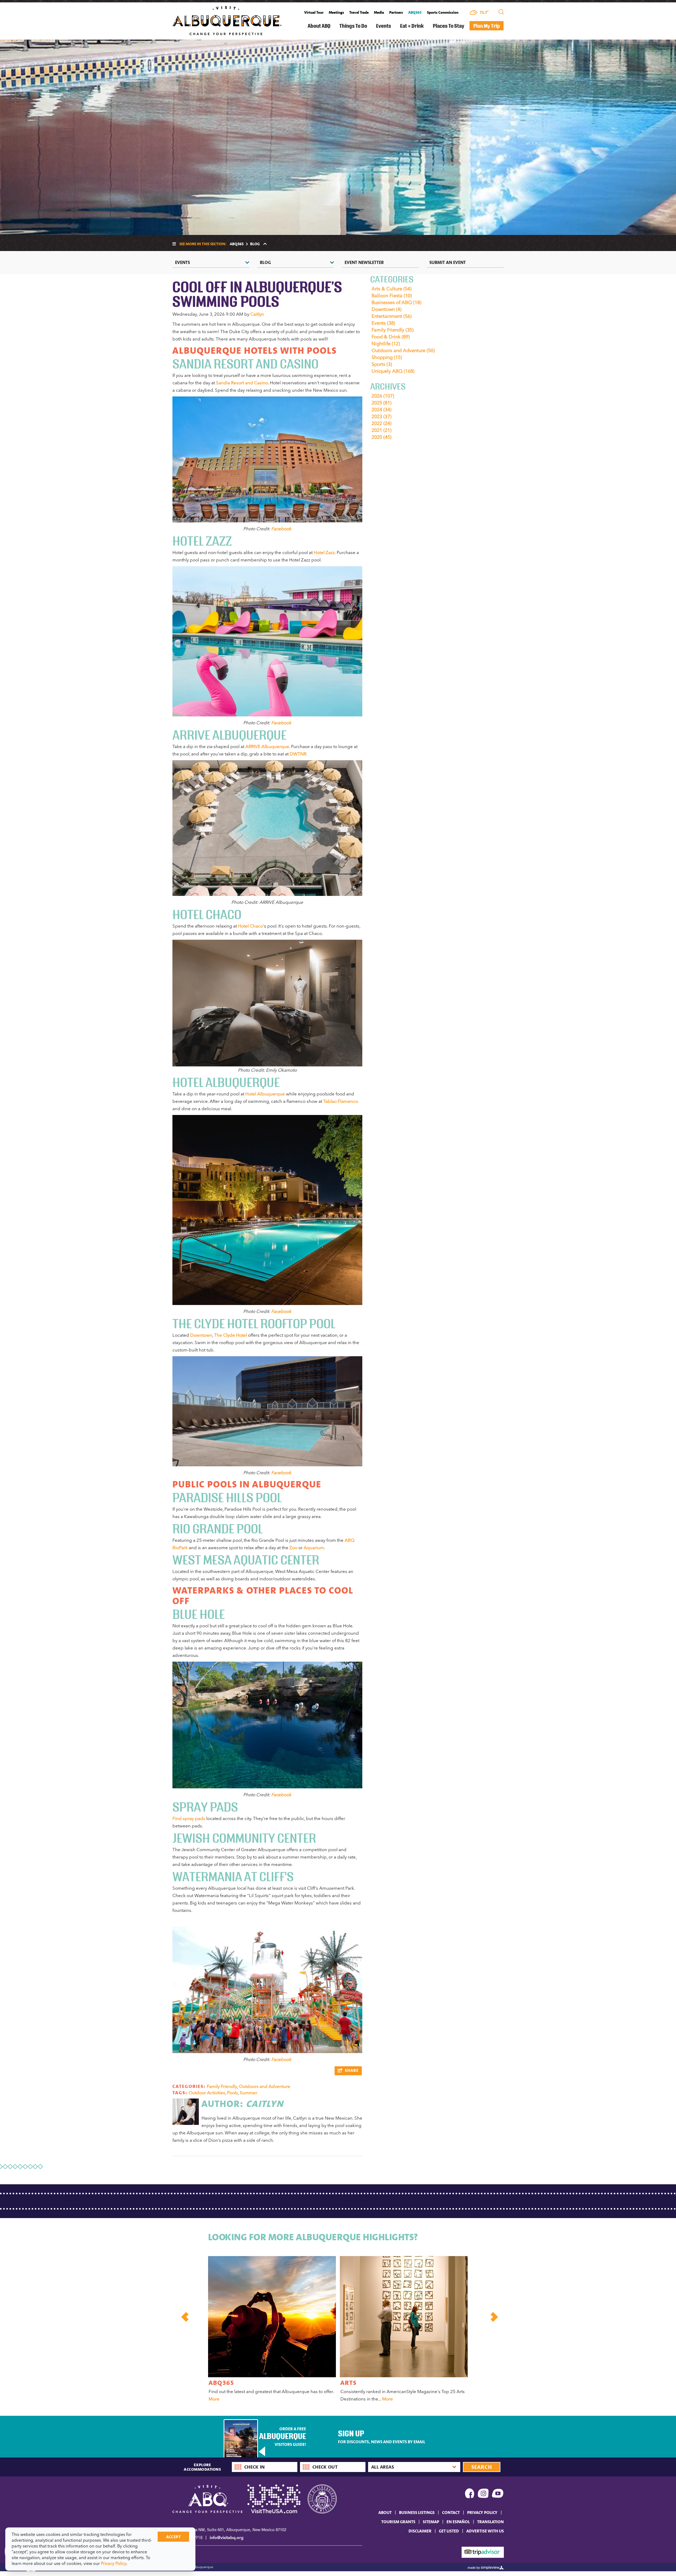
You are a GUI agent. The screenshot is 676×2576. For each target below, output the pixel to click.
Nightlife (386, 344)
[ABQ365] (272, 2317)
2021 (381, 430)
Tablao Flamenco (341, 1101)
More (214, 2399)
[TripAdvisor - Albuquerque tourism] (483, 2552)
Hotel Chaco (250, 926)
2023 (381, 417)
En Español (458, 2522)
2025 (381, 403)
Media (379, 12)
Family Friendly (222, 2086)
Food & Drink (391, 337)
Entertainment (391, 316)
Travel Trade (359, 12)
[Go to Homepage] (227, 20)
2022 (381, 423)
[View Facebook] (470, 2494)
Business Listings (417, 2512)
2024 (381, 410)
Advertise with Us (485, 2531)
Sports (382, 364)
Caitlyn (257, 314)
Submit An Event (448, 262)
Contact (451, 2512)
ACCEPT (173, 2537)
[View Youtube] (498, 2494)
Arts (349, 2383)
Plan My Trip (487, 26)
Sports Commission (443, 12)
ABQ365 (415, 12)
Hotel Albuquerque (265, 1094)
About (385, 2512)
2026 (383, 396)
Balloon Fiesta (392, 296)
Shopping (387, 357)
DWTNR (298, 754)
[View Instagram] (483, 2494)
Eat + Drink (412, 26)
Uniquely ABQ (393, 371)
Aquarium (314, 1548)
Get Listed (449, 2531)
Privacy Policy (482, 2512)
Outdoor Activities (207, 2093)
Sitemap (431, 2522)
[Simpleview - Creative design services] (486, 2567)
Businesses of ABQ (396, 302)
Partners (396, 12)
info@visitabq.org (227, 2538)
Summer (248, 2093)
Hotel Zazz (324, 552)
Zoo (293, 1548)
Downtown (201, 1335)
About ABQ (319, 26)
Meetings (336, 12)
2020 (381, 437)
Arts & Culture (391, 289)
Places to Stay (449, 26)
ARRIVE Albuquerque (267, 746)
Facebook (281, 529)
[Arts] (404, 2317)
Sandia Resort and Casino (242, 383)
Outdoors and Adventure (265, 2086)
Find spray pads (189, 1818)
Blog (265, 262)
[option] (271, 2330)
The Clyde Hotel (231, 1335)
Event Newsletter (364, 262)
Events (384, 26)
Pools (233, 2093)
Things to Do (353, 26)
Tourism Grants (398, 2522)
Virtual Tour (314, 12)
